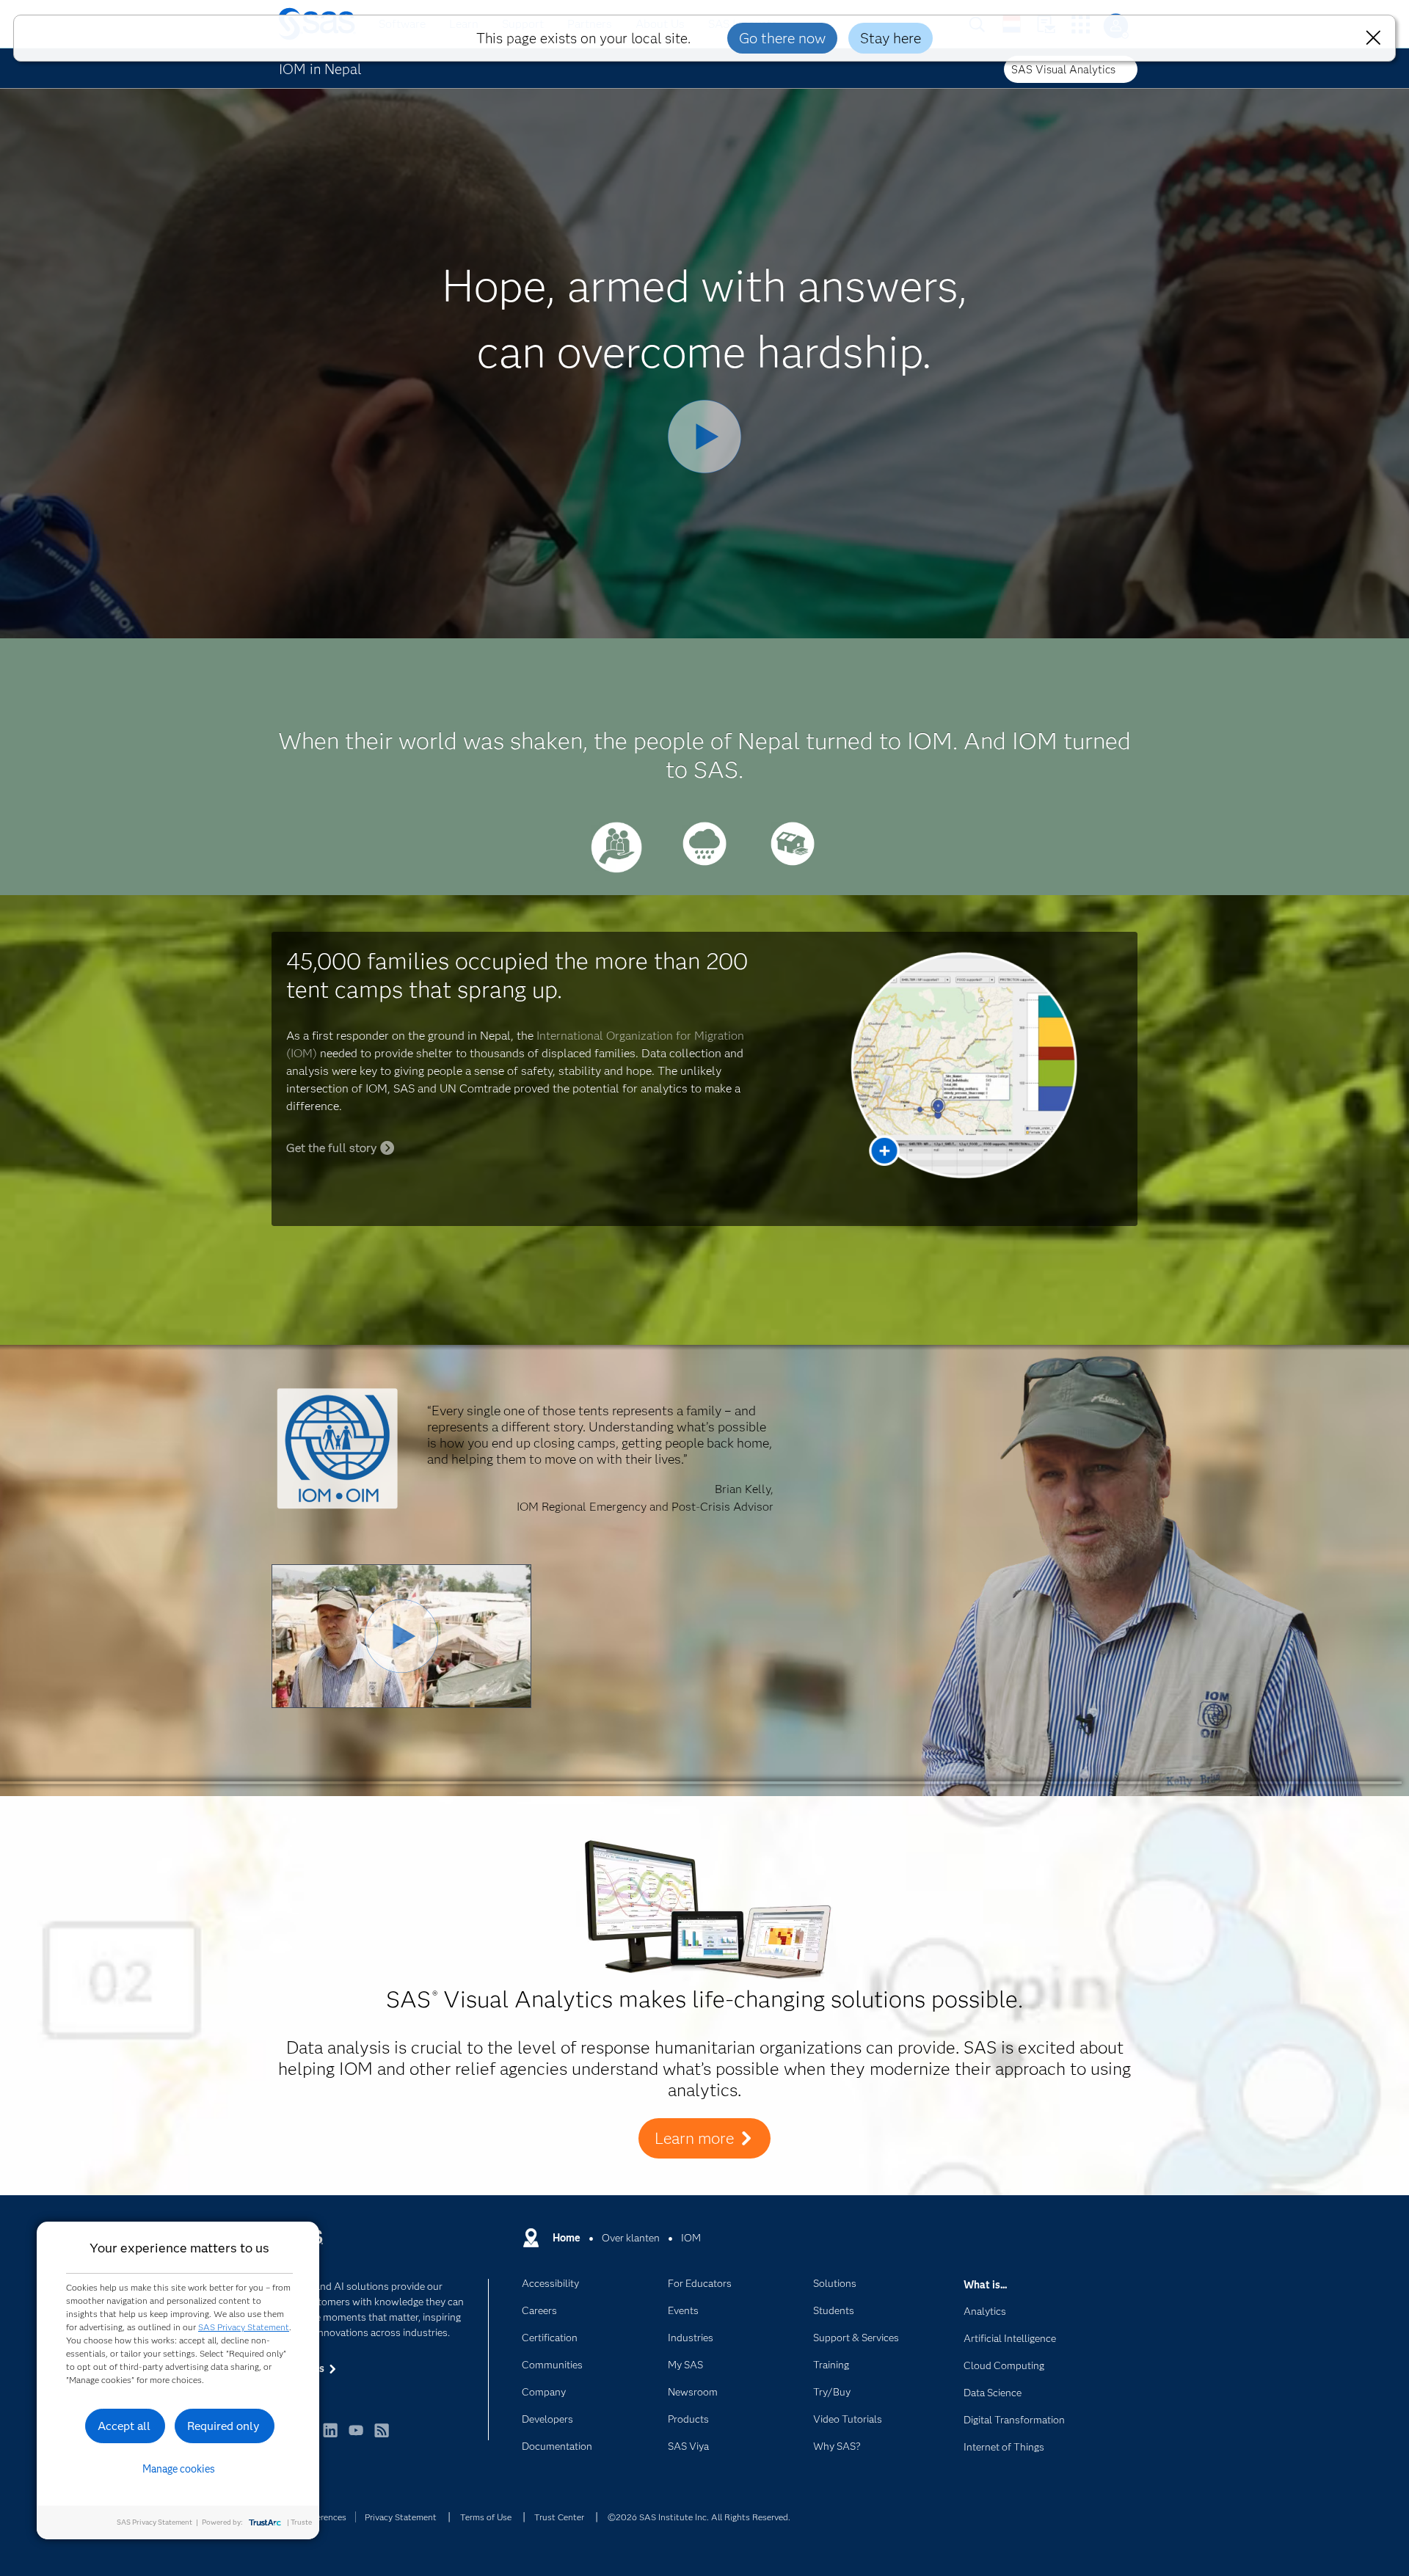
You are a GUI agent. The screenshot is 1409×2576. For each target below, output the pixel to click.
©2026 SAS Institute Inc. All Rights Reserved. (699, 2517)
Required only (223, 2426)
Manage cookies (179, 2469)
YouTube (356, 2437)
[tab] (616, 869)
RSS (382, 2437)
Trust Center (559, 2517)
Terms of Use (486, 2517)
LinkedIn (330, 2437)
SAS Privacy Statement (244, 2327)
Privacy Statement (401, 2517)
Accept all (124, 2426)
